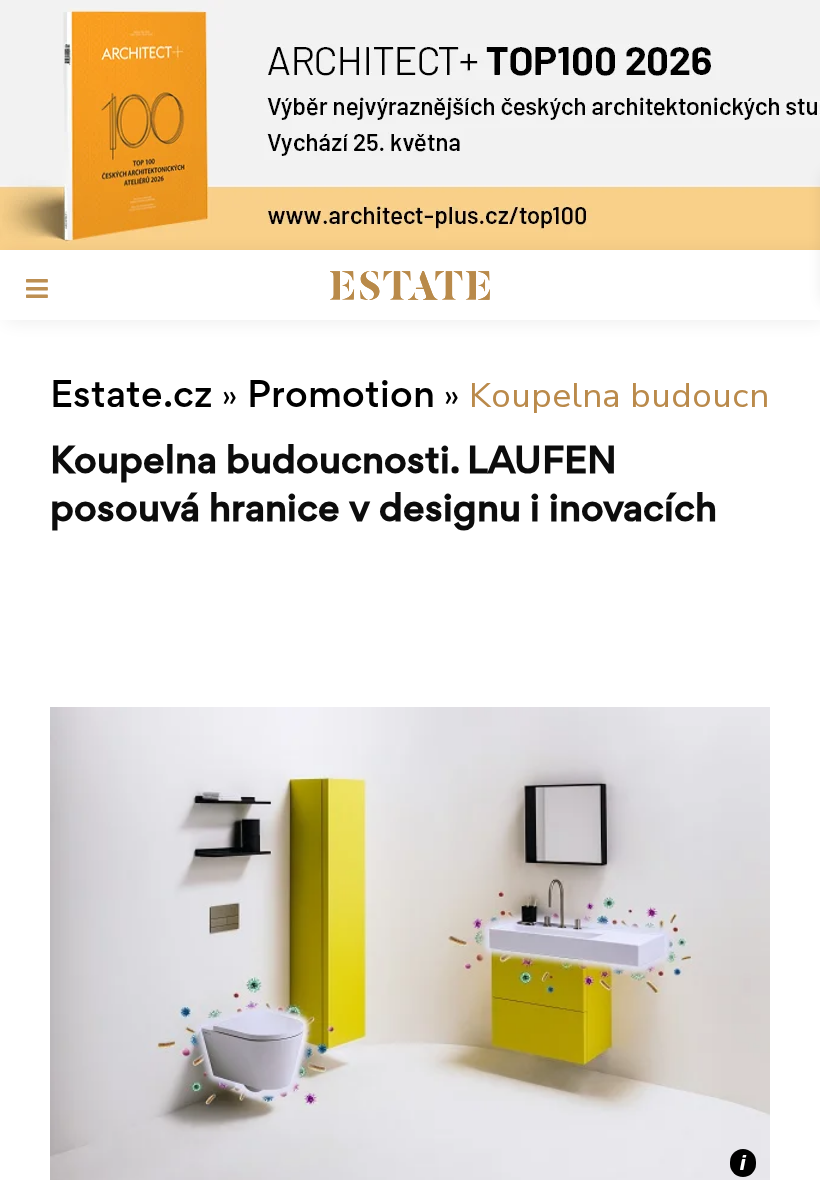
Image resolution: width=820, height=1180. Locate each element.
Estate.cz (131, 398)
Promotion (341, 398)
